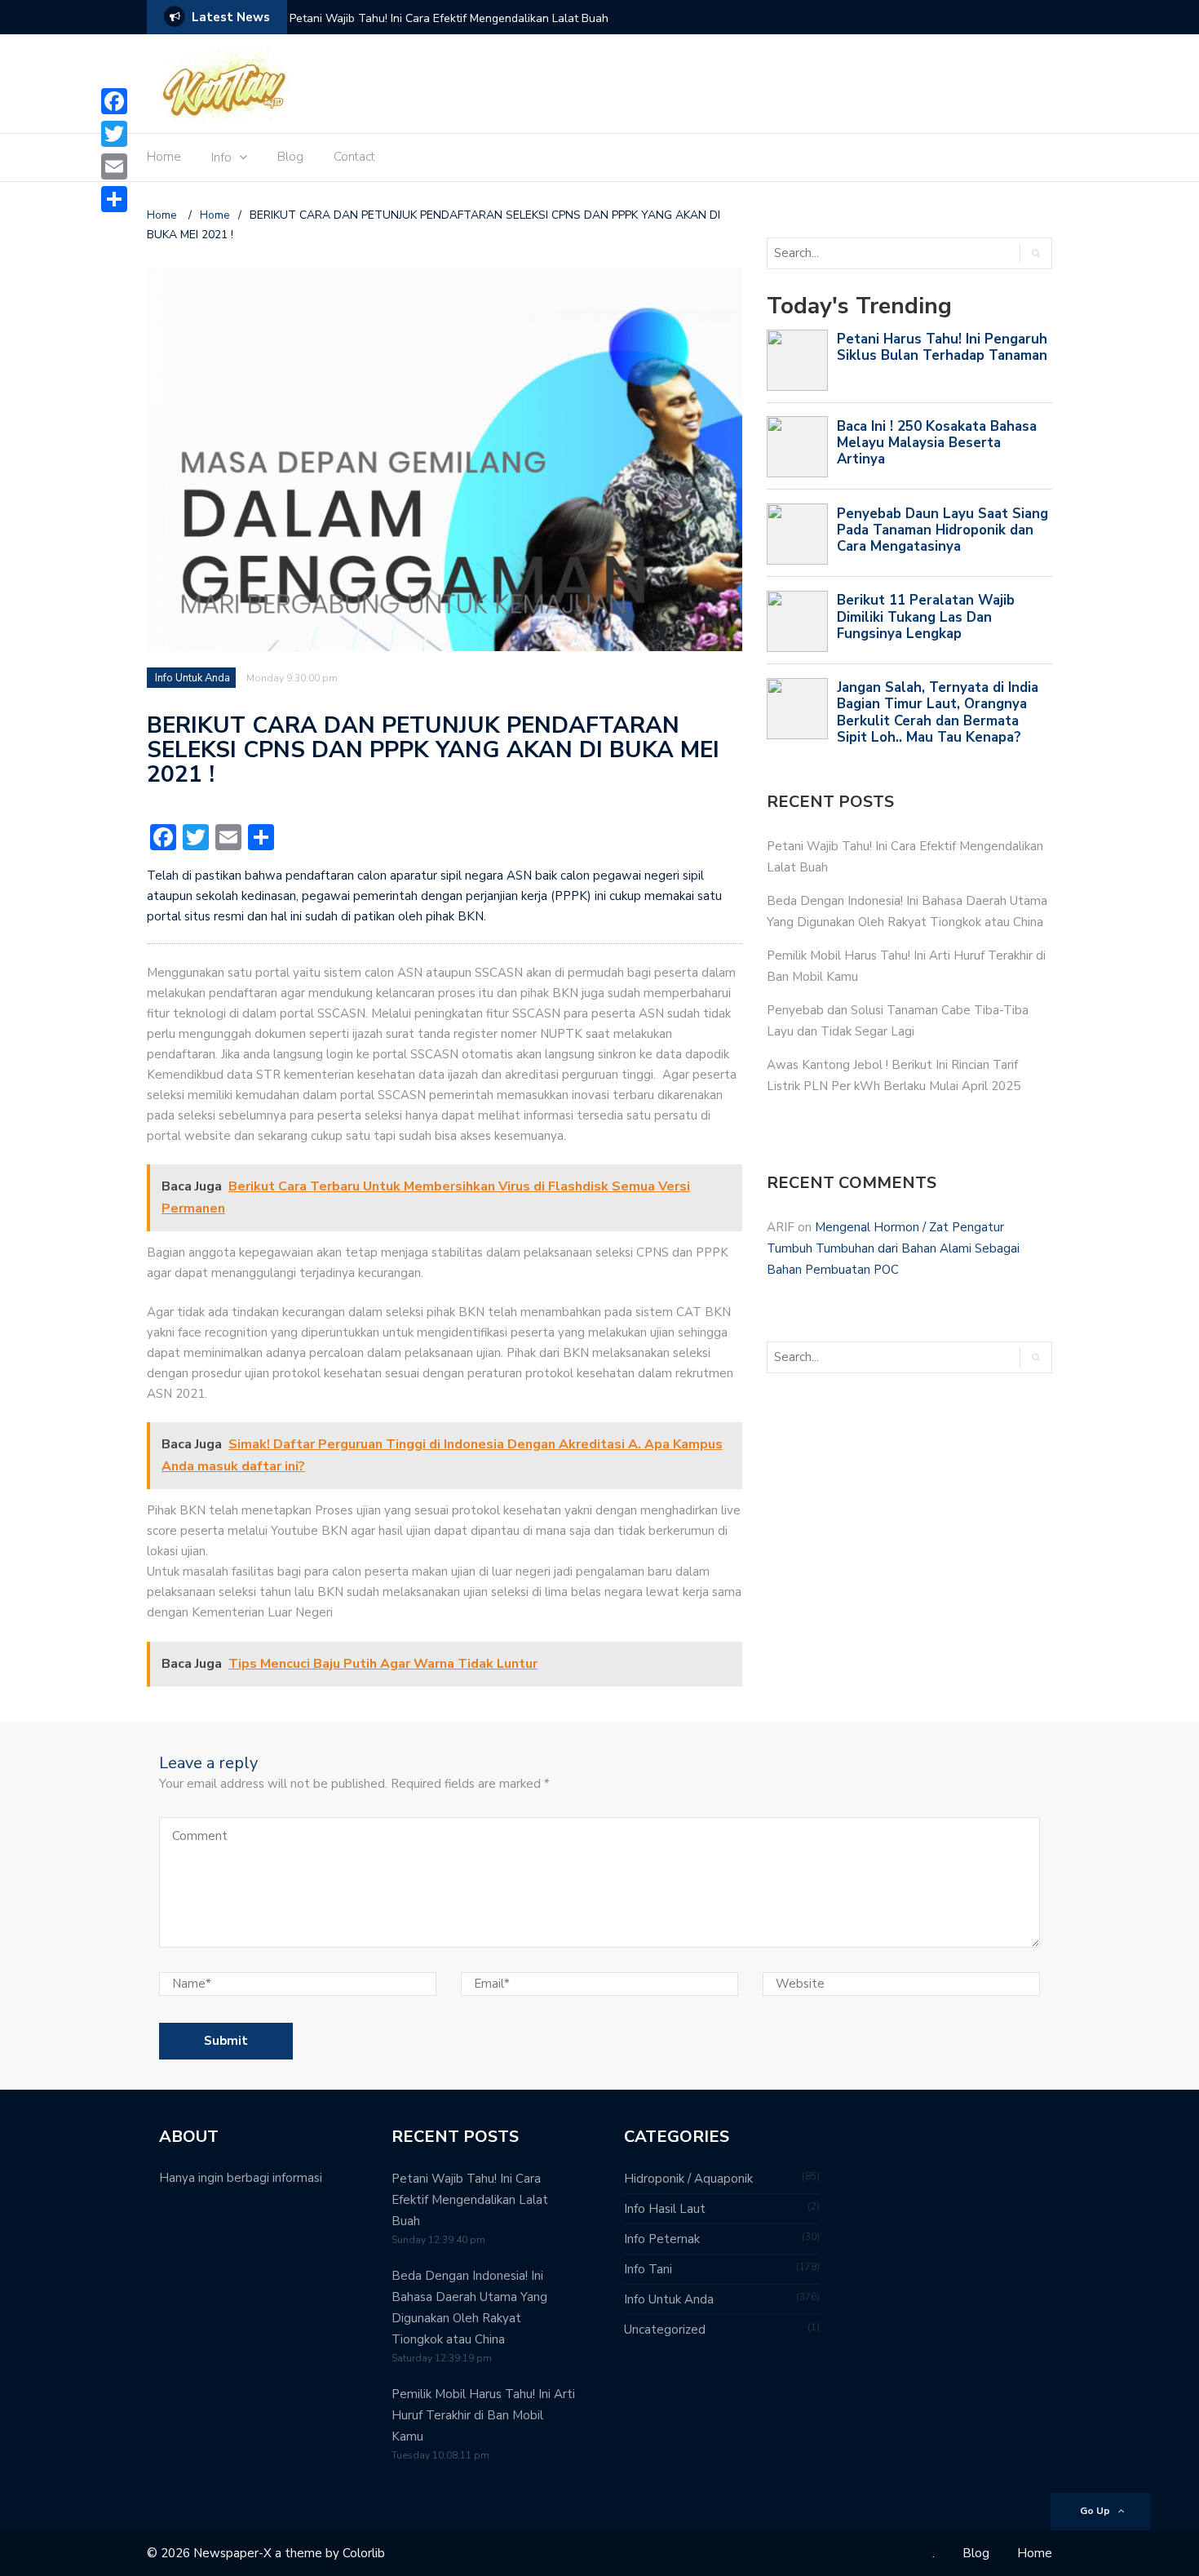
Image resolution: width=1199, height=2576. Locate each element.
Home (164, 157)
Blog (290, 157)
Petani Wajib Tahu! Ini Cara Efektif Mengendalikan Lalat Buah (449, 18)
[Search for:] (886, 253)
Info (221, 157)
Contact (354, 157)
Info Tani (648, 2269)
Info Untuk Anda (192, 678)
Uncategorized (665, 2330)
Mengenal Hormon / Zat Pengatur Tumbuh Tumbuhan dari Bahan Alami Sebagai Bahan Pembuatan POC (893, 1248)
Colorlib (364, 2553)
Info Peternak (662, 2239)
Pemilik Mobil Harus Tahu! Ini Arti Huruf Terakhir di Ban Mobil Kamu (483, 2415)
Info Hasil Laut (665, 2209)
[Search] (1035, 253)
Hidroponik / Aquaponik (688, 2179)
